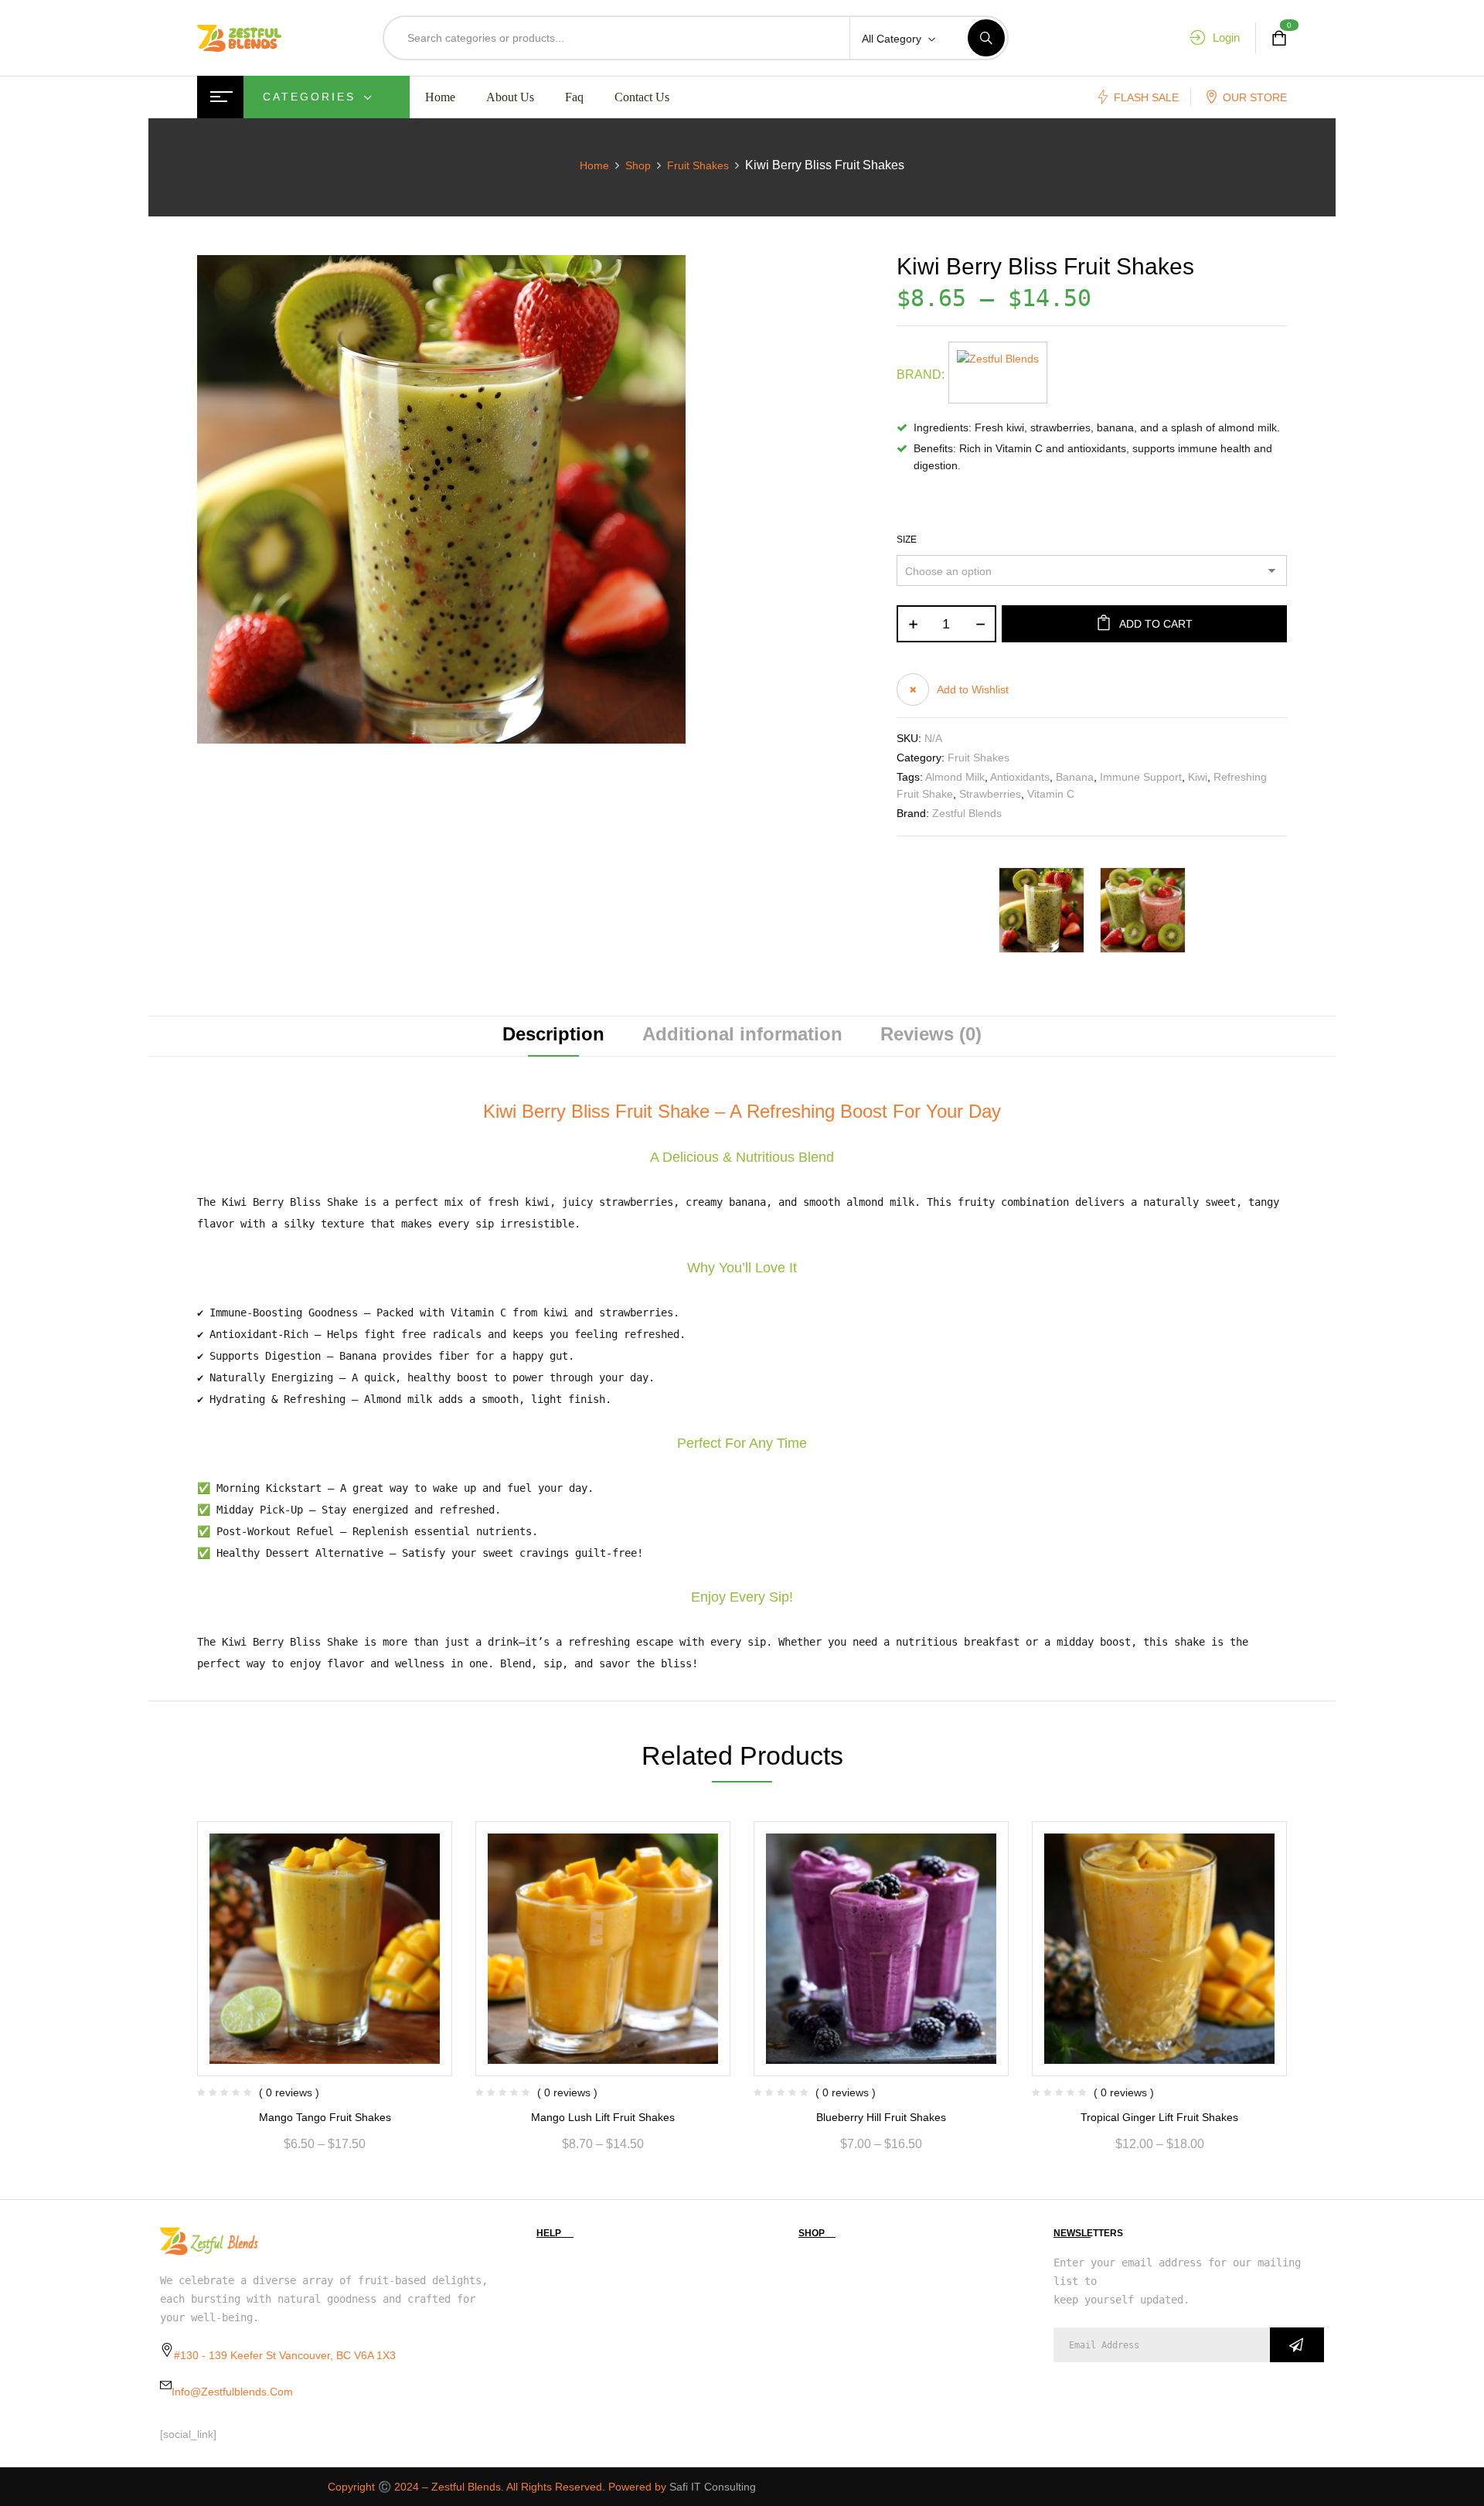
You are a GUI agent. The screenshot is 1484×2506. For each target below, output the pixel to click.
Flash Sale (1146, 97)
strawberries (990, 794)
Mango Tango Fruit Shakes (325, 2117)
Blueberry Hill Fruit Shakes (881, 2117)
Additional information (742, 1035)
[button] (953, 689)
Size (907, 540)
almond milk (955, 777)
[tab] (553, 1036)
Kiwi (1198, 777)
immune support (1141, 777)
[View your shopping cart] (1279, 38)
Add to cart (1156, 624)
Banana (1075, 777)
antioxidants (1020, 777)
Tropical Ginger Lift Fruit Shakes (1159, 2117)
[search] (986, 38)
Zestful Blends (967, 813)
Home (594, 165)
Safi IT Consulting (713, 2487)
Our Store (1255, 97)
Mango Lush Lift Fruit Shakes (603, 2117)
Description (553, 1035)
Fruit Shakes (698, 165)
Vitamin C (1051, 794)
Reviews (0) (931, 1035)
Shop (638, 165)
